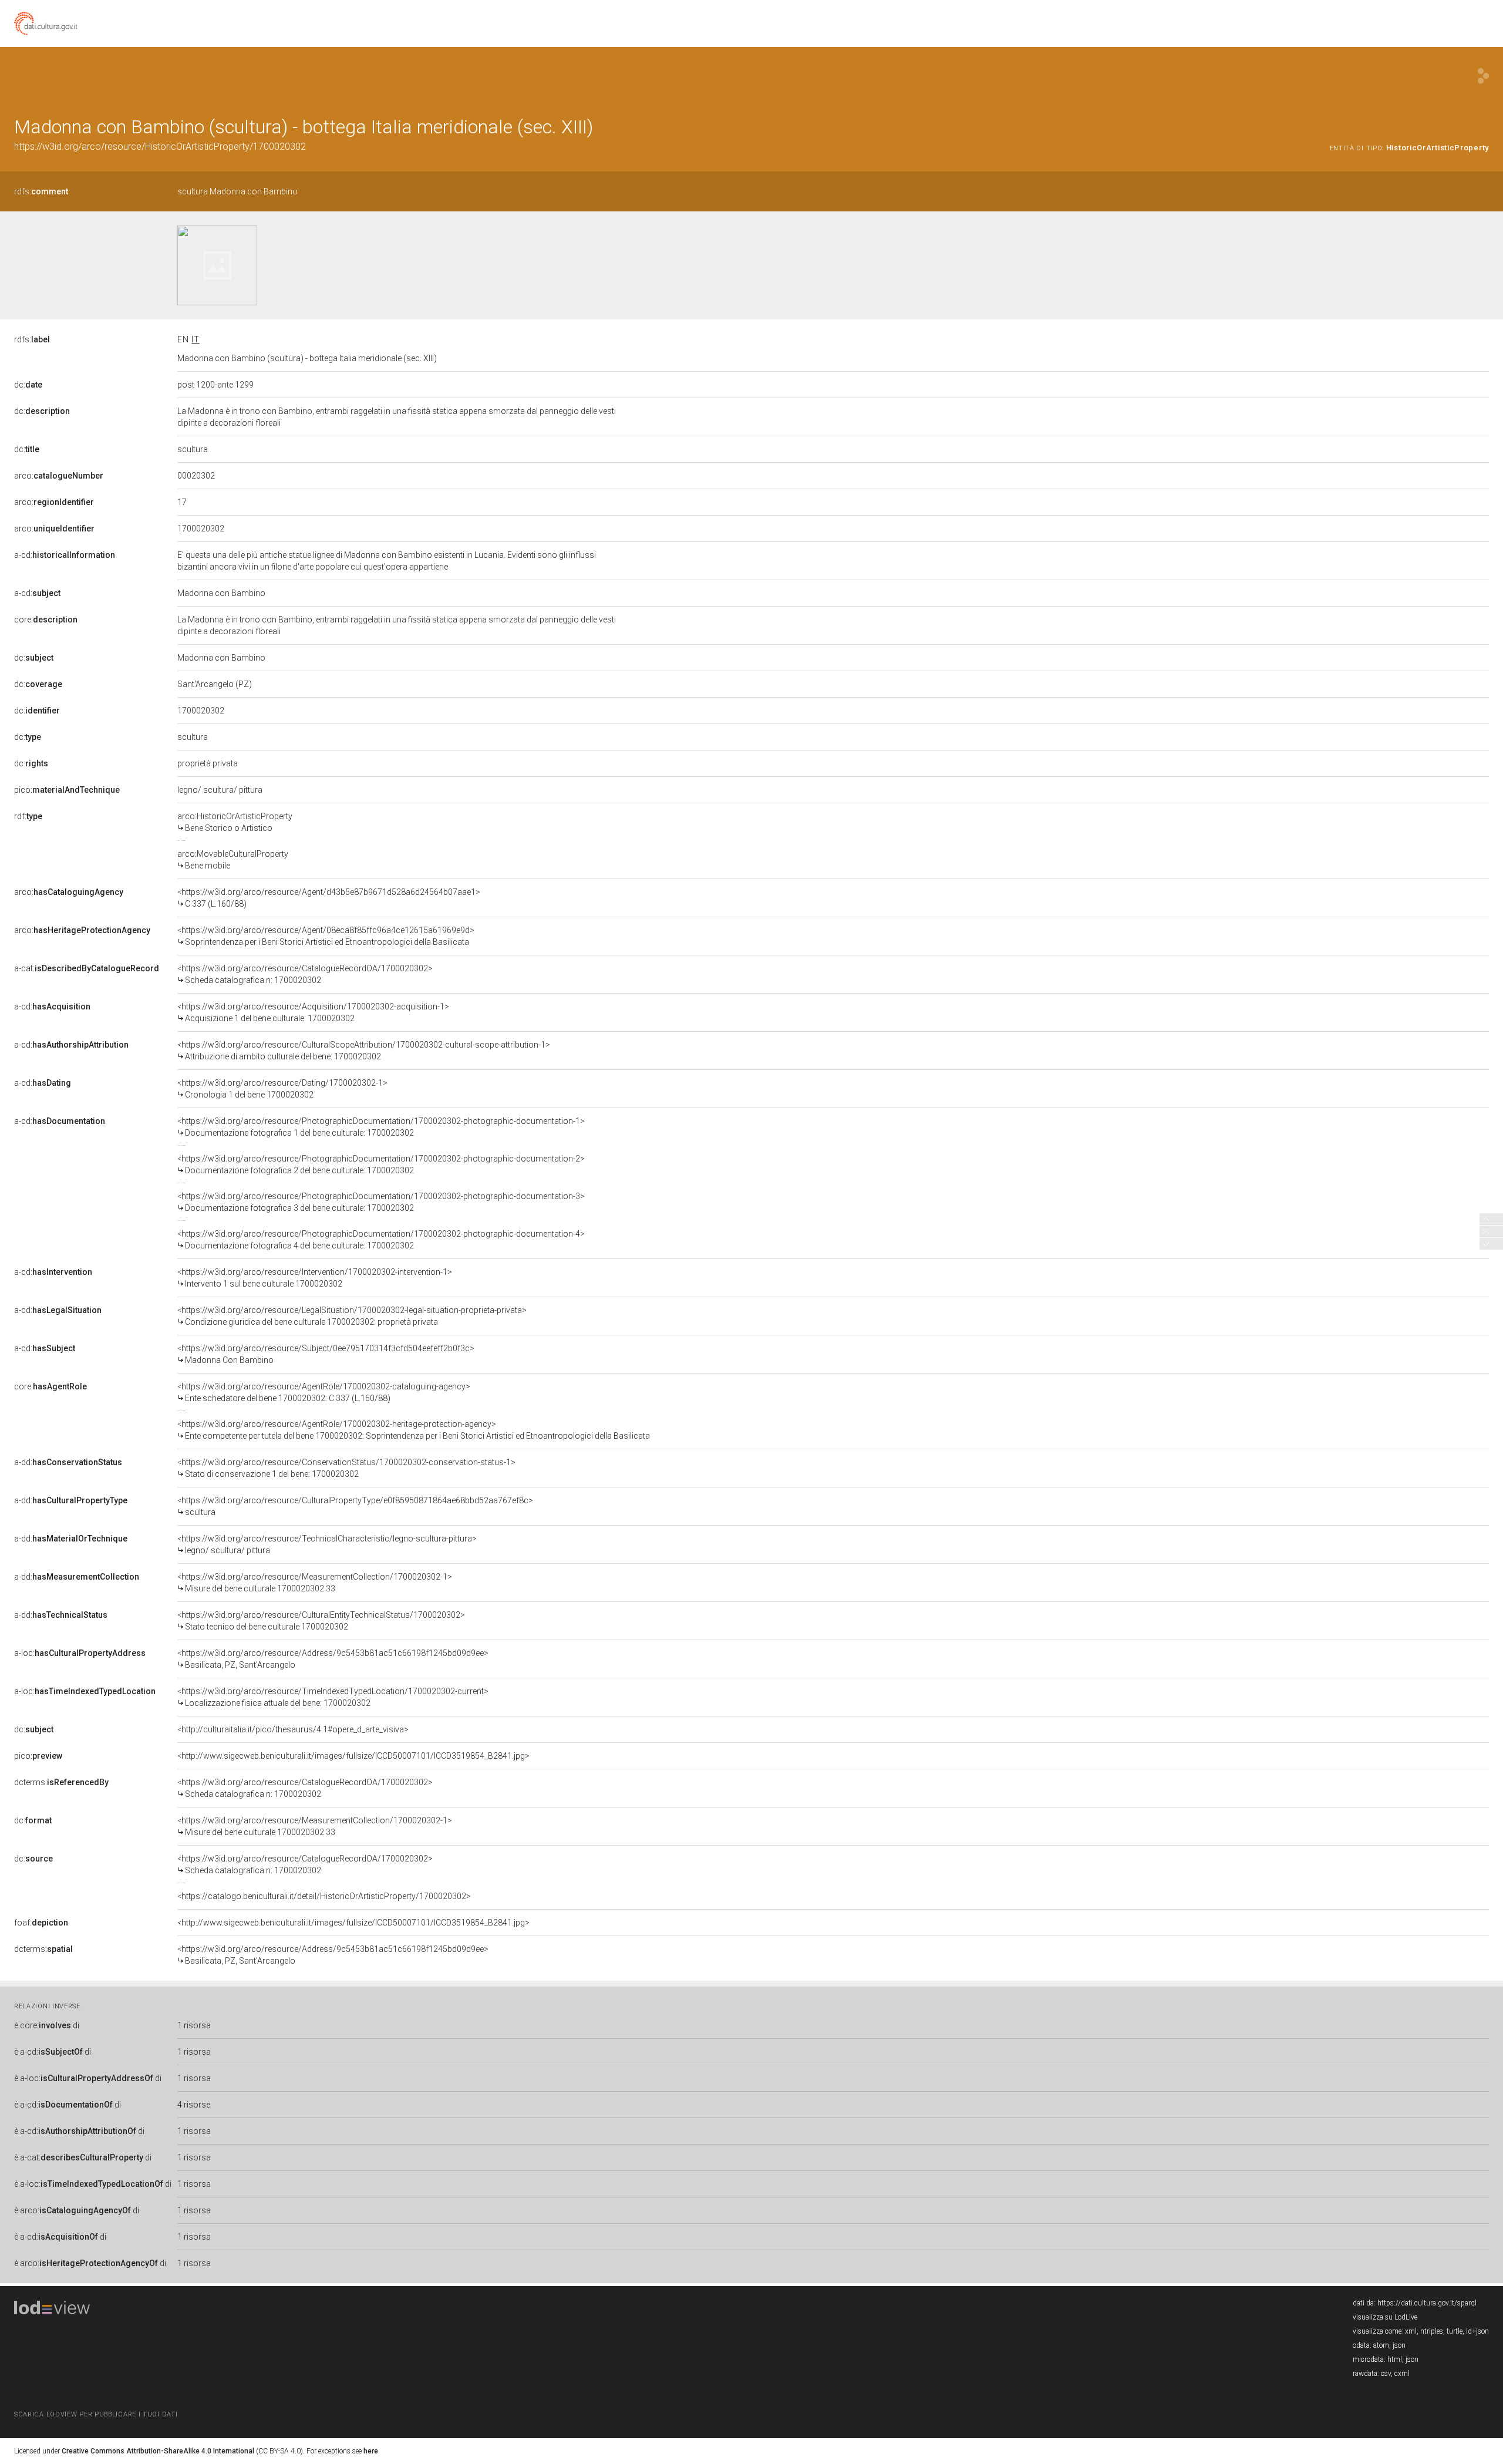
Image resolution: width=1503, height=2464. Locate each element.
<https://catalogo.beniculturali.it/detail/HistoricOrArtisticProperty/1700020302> (324, 1896)
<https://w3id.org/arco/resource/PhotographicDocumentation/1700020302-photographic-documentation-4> (381, 1240)
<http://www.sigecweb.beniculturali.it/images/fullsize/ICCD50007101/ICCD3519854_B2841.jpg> (353, 1756)
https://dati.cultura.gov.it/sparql (1427, 2303)
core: (46, 620)
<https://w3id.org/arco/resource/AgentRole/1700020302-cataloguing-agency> (324, 1392)
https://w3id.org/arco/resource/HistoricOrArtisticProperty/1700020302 (160, 147)
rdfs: (41, 191)
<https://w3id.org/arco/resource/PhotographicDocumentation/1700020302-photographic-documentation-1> (381, 1127)
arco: (59, 476)
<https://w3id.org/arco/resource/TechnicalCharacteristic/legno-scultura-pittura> (327, 1544)
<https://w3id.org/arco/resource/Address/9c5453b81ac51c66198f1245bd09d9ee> (333, 1659)
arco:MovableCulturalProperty (233, 860)
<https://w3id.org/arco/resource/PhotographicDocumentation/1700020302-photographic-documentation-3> (381, 1202)
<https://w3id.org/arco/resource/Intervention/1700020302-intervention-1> (315, 1278)
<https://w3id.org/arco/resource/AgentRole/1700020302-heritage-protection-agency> (414, 1430)
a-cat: (87, 968)
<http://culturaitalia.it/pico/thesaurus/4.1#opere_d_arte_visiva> (293, 1729)
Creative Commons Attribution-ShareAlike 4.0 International (158, 2451)
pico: (67, 790)
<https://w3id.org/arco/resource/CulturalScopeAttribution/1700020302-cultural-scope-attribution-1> (364, 1051)
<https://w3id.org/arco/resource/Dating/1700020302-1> (282, 1089)
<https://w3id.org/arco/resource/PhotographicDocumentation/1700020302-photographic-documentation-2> (381, 1164)
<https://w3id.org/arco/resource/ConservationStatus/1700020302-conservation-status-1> (346, 1468)
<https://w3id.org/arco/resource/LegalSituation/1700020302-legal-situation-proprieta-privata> (352, 1316)
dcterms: (61, 1782)
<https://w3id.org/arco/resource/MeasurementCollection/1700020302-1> (315, 1583)
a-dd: (68, 1462)
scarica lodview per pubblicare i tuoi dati (96, 2414)
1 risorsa (194, 2025)
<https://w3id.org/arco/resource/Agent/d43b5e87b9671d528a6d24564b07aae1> (329, 898)
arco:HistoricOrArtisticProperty (235, 822)
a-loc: (80, 1653)
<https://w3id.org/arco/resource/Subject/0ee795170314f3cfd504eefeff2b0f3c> (326, 1354)
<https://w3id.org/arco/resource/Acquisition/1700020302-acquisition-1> (313, 1012)
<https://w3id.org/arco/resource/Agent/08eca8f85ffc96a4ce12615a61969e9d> (326, 936)
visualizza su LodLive (1385, 2317)
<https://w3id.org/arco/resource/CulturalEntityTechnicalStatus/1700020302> (321, 1621)
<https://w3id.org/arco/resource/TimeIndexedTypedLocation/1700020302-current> (333, 1697)
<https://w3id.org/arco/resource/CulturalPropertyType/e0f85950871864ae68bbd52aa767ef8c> (355, 1506)
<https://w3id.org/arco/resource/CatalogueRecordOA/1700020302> (305, 974)
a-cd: (65, 555)
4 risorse (194, 2105)
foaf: (41, 1923)
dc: (28, 385)
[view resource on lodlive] (1483, 76)
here (371, 2451)
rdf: (28, 816)
